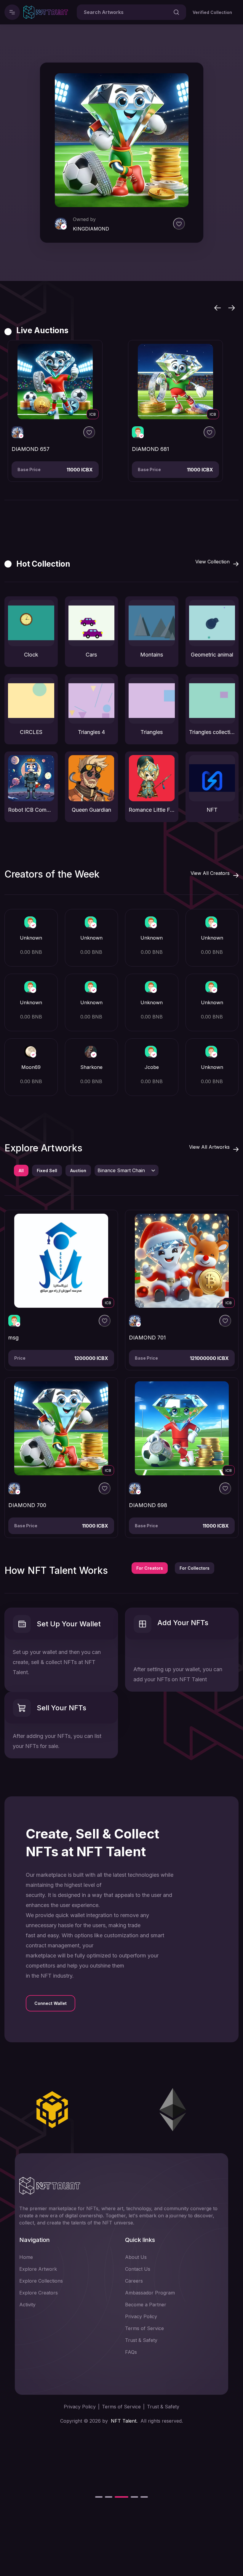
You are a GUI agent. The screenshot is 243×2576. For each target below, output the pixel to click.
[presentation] (218, 307)
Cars (91, 655)
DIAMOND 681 (30, 449)
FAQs (131, 2352)
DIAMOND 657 (151, 449)
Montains (152, 655)
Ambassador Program (150, 2293)
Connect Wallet (51, 2003)
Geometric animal (212, 655)
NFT (212, 810)
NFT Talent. (124, 2421)
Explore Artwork (38, 2269)
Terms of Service (144, 2328)
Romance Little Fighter (152, 810)
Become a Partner (146, 2305)
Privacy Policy (141, 2316)
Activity (27, 2305)
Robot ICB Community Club (31, 810)
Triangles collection (212, 732)
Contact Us (138, 2269)
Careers (134, 2281)
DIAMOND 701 (147, 1338)
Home (26, 2257)
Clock (31, 655)
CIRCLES (31, 732)
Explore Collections (41, 2281)
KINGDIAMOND (92, 229)
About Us (136, 2257)
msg (13, 1338)
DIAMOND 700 (27, 1505)
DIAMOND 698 (148, 1505)
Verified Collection (212, 12)
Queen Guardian (91, 810)
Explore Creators (39, 2293)
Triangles (152, 732)
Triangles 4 (91, 732)
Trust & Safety (141, 2340)
